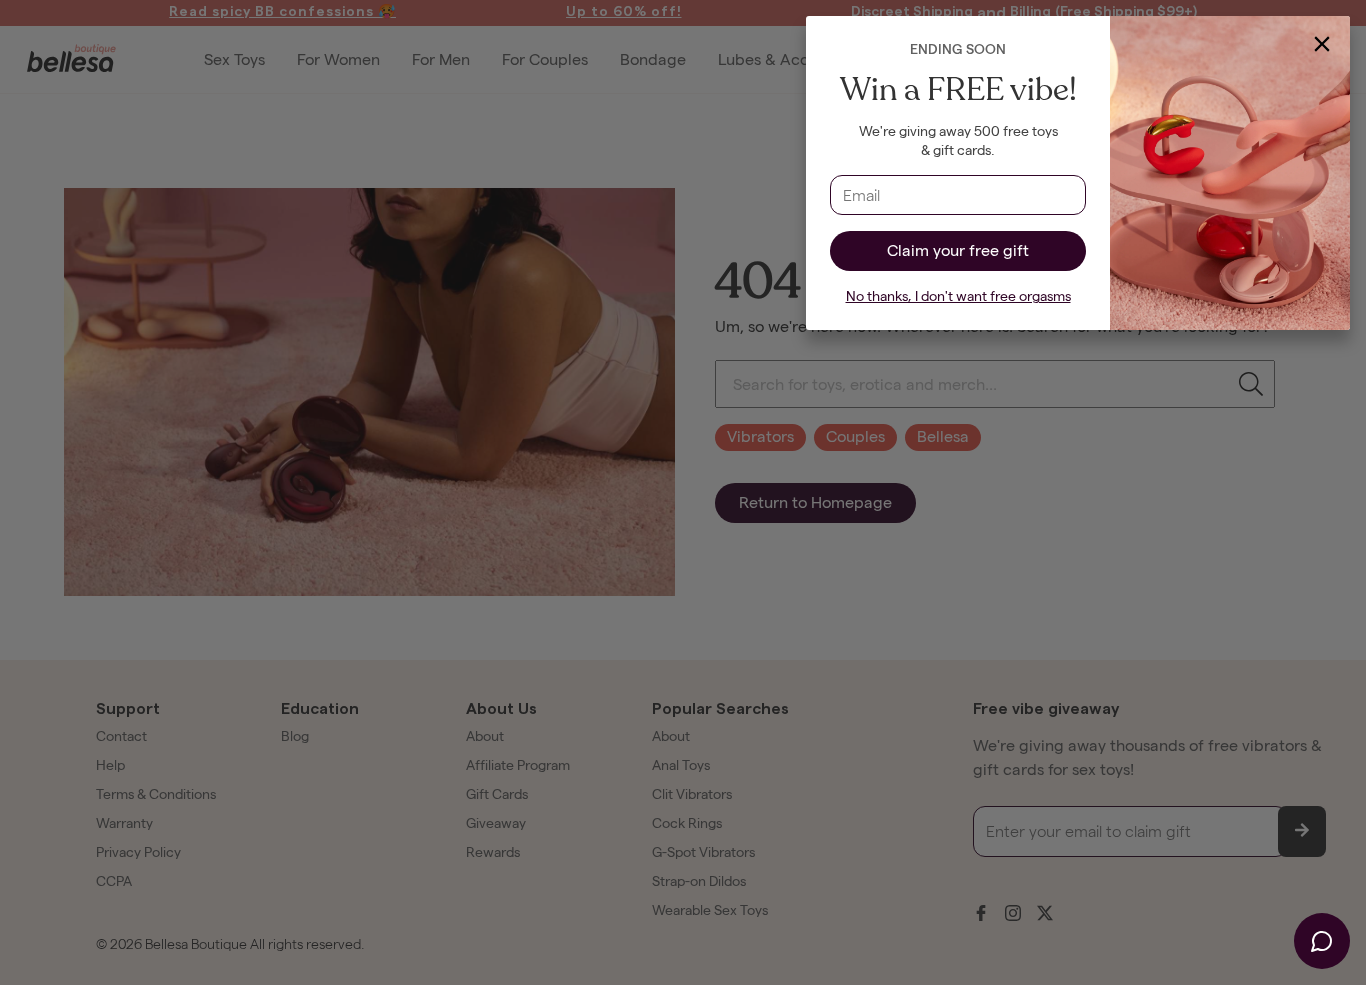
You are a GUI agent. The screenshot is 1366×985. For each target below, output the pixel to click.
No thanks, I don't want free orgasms (958, 296)
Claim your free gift (958, 250)
